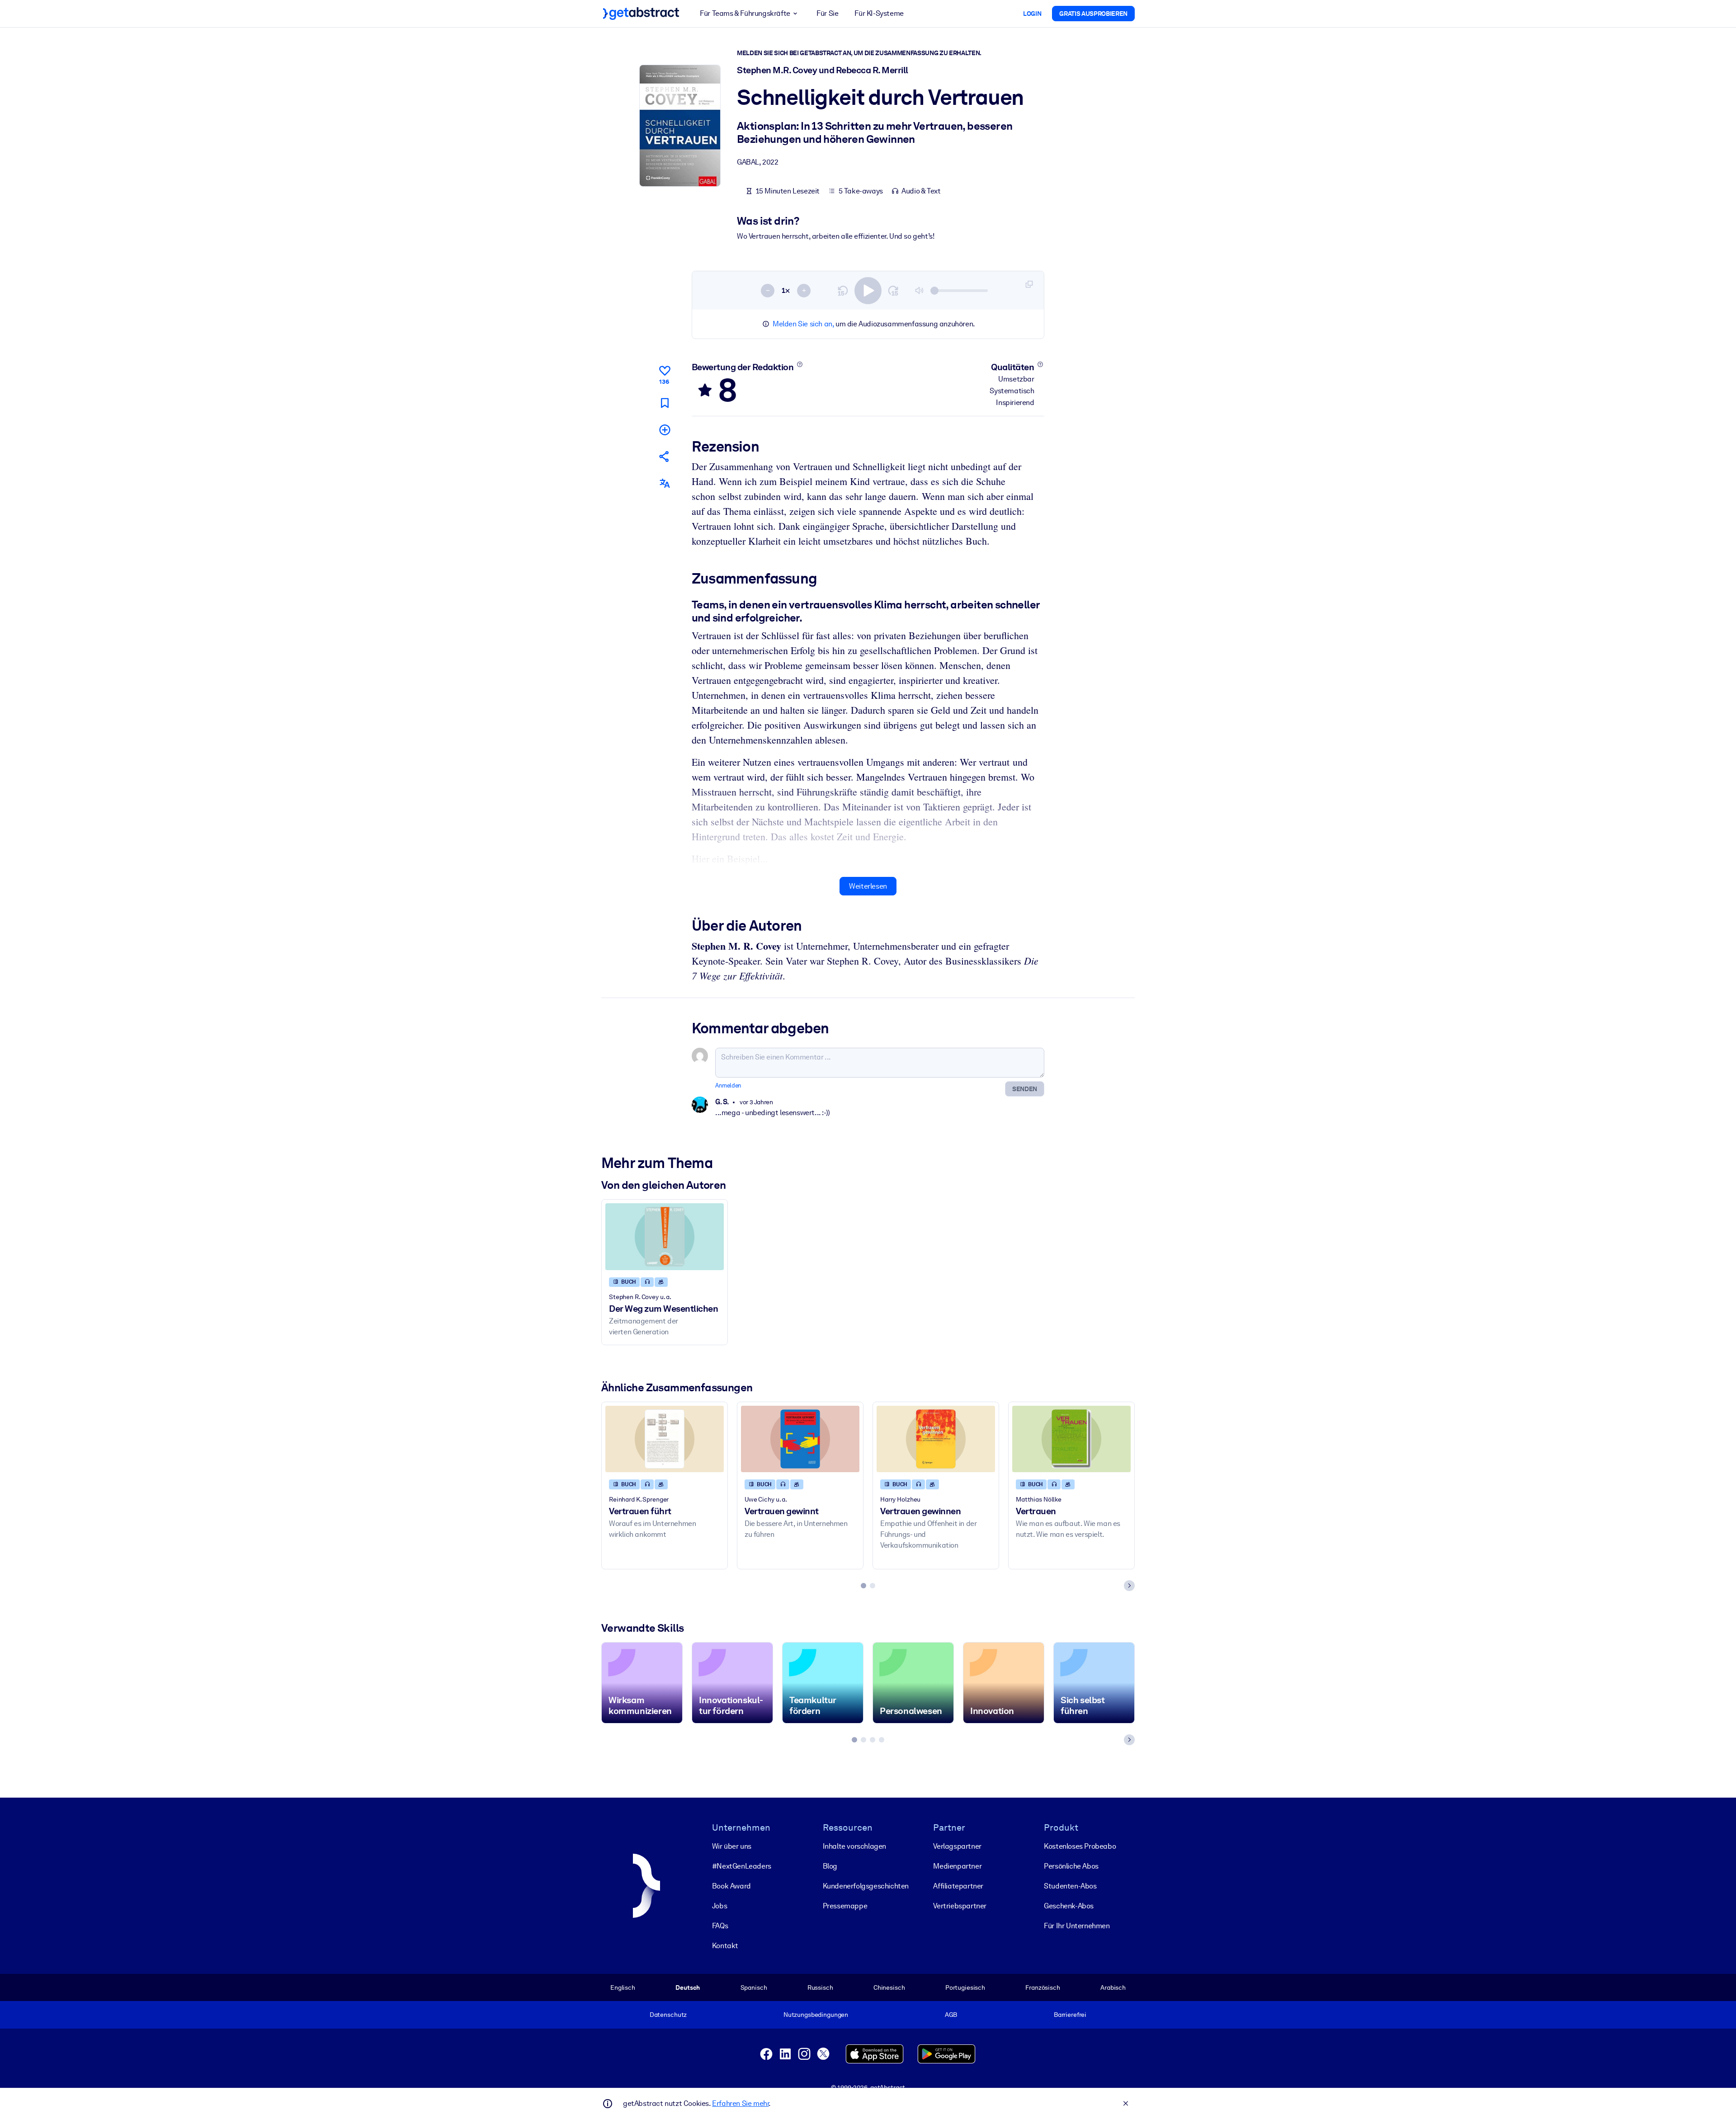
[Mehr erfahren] (800, 364)
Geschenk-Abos (1069, 1906)
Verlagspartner (957, 1846)
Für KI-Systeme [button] (879, 13)
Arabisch (1113, 1987)
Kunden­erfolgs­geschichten (866, 1886)
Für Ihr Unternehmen (1077, 1926)
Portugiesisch (965, 1987)
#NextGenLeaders (742, 1866)
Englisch (623, 1987)
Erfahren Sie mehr (740, 2103)
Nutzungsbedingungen (816, 2015)
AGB (951, 2015)
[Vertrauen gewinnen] (936, 1439)
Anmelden (728, 1085)
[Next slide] (1129, 1586)
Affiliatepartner (958, 1886)
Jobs (719, 1906)
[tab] (863, 1586)
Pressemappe (845, 1906)
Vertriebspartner (960, 1906)
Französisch (1043, 1987)
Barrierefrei (1070, 2015)
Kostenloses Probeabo (1080, 1846)
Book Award (731, 1886)
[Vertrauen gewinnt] (800, 1439)
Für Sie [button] (827, 13)
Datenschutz (668, 2015)
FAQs (720, 1926)
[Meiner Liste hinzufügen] (665, 430)
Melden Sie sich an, (803, 324)
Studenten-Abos (1070, 1886)
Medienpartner (957, 1866)
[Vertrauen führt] (665, 1439)
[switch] (868, 291)
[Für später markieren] (665, 403)
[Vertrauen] (1071, 1439)
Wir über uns (732, 1846)
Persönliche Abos (1071, 1866)
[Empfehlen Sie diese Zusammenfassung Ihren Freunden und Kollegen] (665, 456)
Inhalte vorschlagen (854, 1846)
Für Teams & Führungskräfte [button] (745, 13)
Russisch (820, 1987)
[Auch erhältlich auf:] (665, 483)
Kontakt (725, 1946)
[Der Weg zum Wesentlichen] (665, 1236)
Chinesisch (889, 1987)
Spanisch (754, 1987)
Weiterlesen (868, 886)
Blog (830, 1866)
